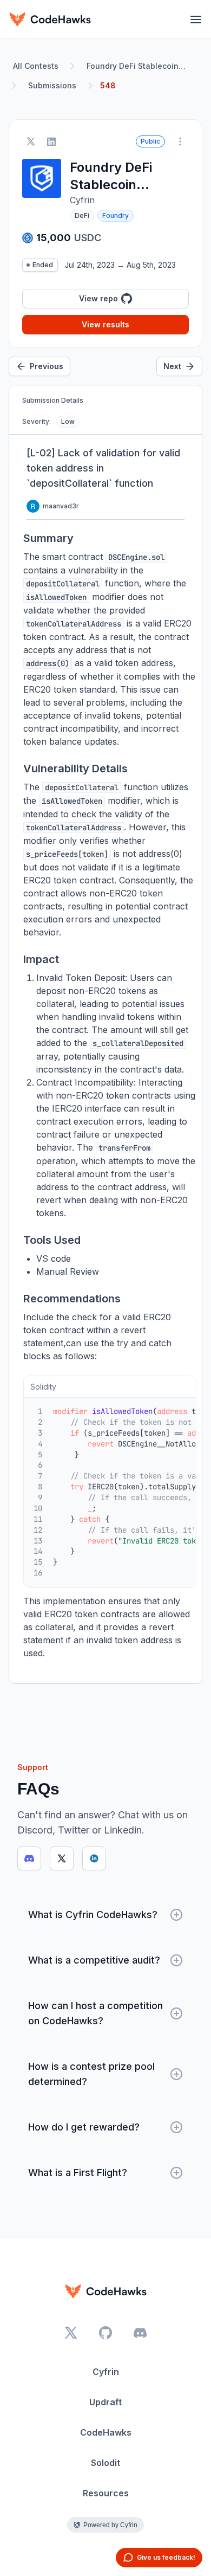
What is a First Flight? (78, 2173)
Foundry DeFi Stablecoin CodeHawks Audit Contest (139, 66)
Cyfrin (106, 2372)
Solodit (105, 2463)
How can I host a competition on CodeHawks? (95, 2013)
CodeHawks (106, 2432)
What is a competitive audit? (94, 1960)
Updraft (105, 2402)
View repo (98, 298)
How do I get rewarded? (84, 2127)
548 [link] (108, 85)
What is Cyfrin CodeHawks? (93, 1915)
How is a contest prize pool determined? (91, 2074)
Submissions (52, 85)
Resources (106, 2493)
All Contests (36, 66)
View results (105, 324)
